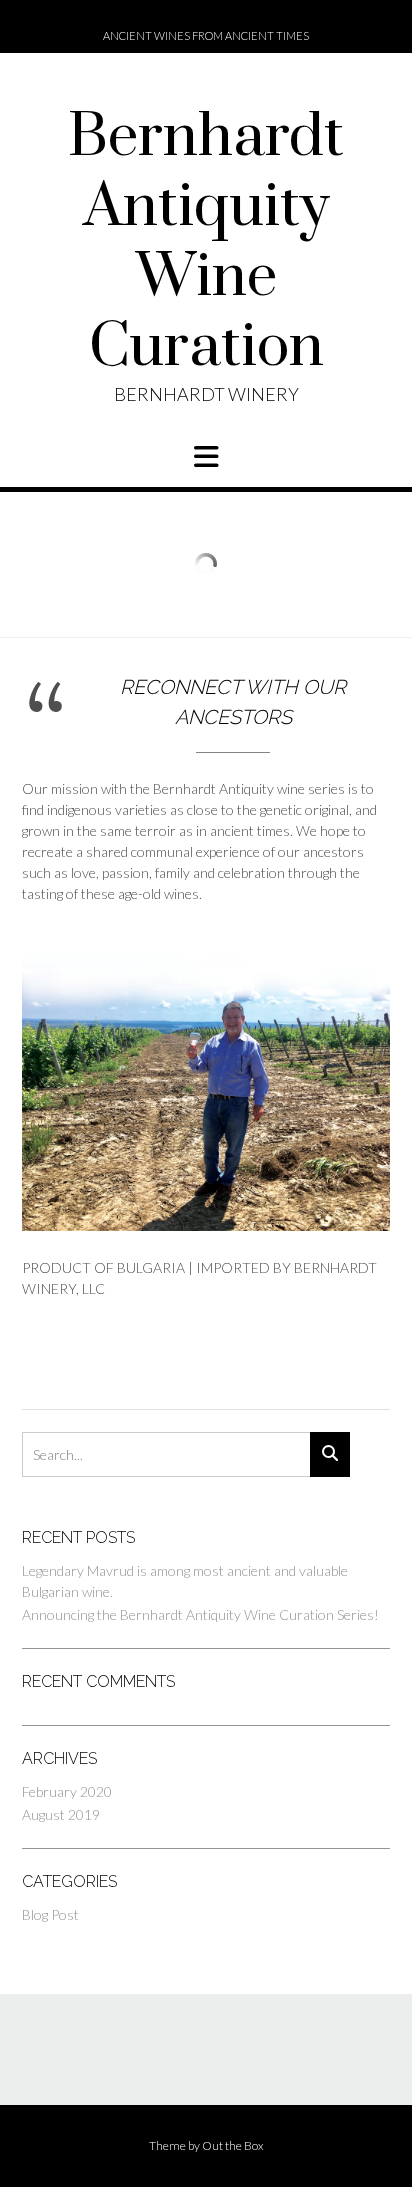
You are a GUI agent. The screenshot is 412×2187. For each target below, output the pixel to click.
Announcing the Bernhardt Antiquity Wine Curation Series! (200, 1614)
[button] (206, 457)
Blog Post (50, 1914)
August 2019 (61, 1814)
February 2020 (67, 1791)
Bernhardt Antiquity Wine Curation (206, 243)
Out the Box (233, 2145)
